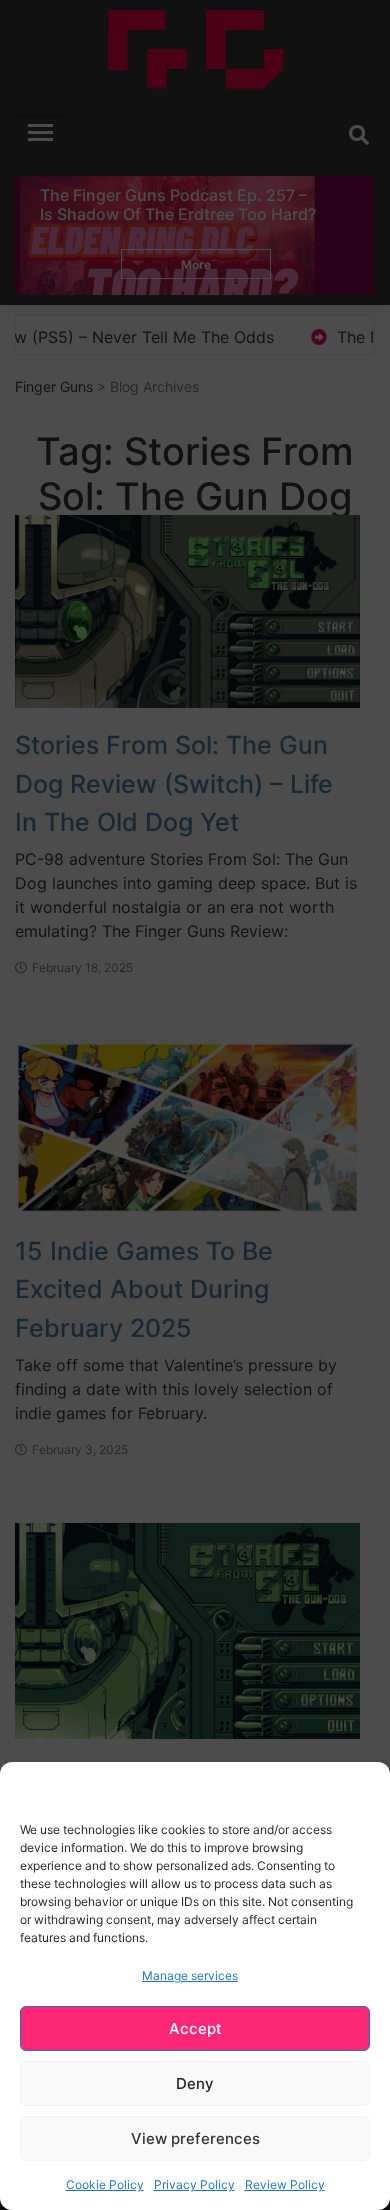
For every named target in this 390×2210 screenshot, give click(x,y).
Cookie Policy (105, 2184)
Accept (195, 2028)
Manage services (190, 1975)
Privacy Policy (194, 2184)
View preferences (195, 2138)
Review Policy (285, 2184)
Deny (195, 2083)
